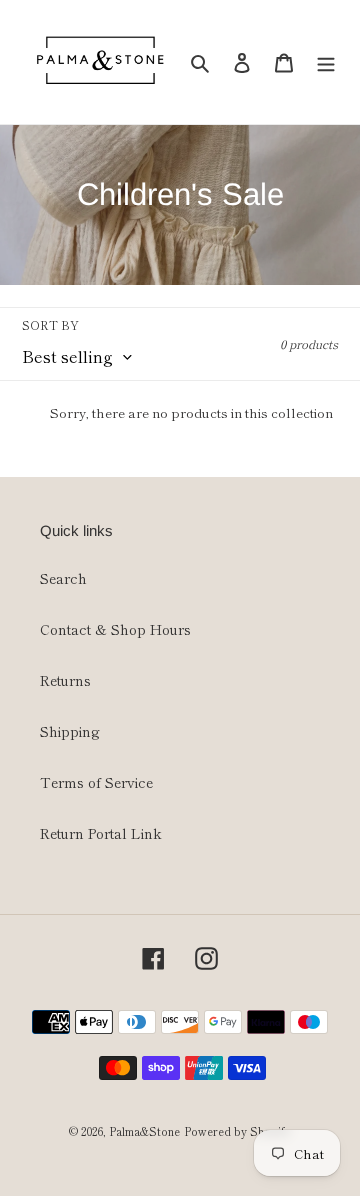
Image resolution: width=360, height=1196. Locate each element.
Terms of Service (96, 782)
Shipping (70, 731)
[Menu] (326, 62)
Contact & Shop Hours (115, 629)
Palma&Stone (144, 1131)
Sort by (50, 324)
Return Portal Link (101, 833)
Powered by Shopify (237, 1131)
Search (63, 578)
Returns (65, 680)
